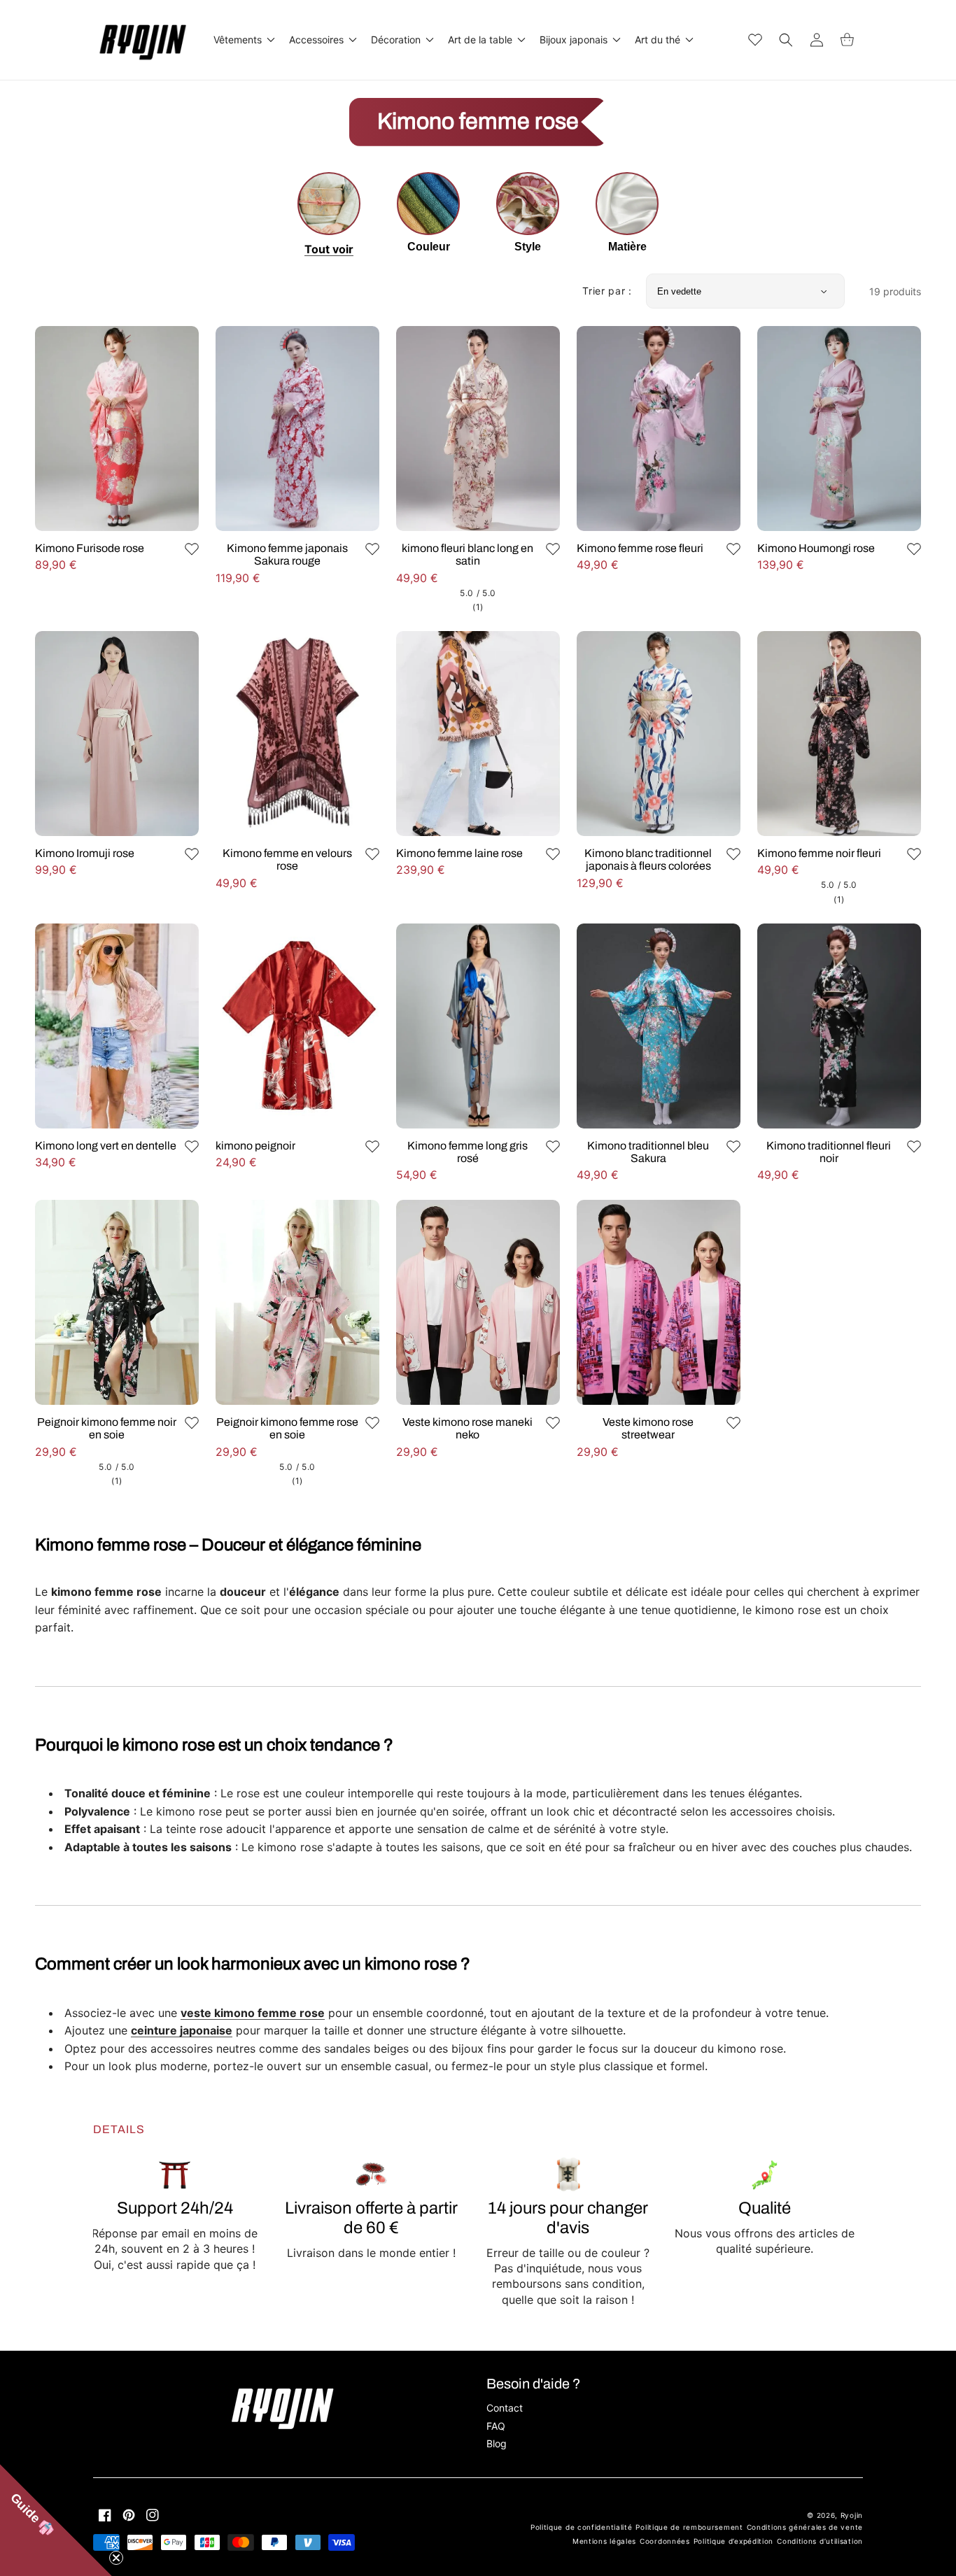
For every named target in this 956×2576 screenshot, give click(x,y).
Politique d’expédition (733, 2541)
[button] (243, 40)
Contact (505, 2408)
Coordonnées (665, 2541)
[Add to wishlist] (192, 549)
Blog (497, 2443)
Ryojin (852, 2515)
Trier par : (607, 291)
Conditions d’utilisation (820, 2541)
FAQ (496, 2426)
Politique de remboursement (689, 2527)
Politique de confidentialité (582, 2527)
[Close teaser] (116, 2558)
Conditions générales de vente (805, 2527)
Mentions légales (604, 2541)
